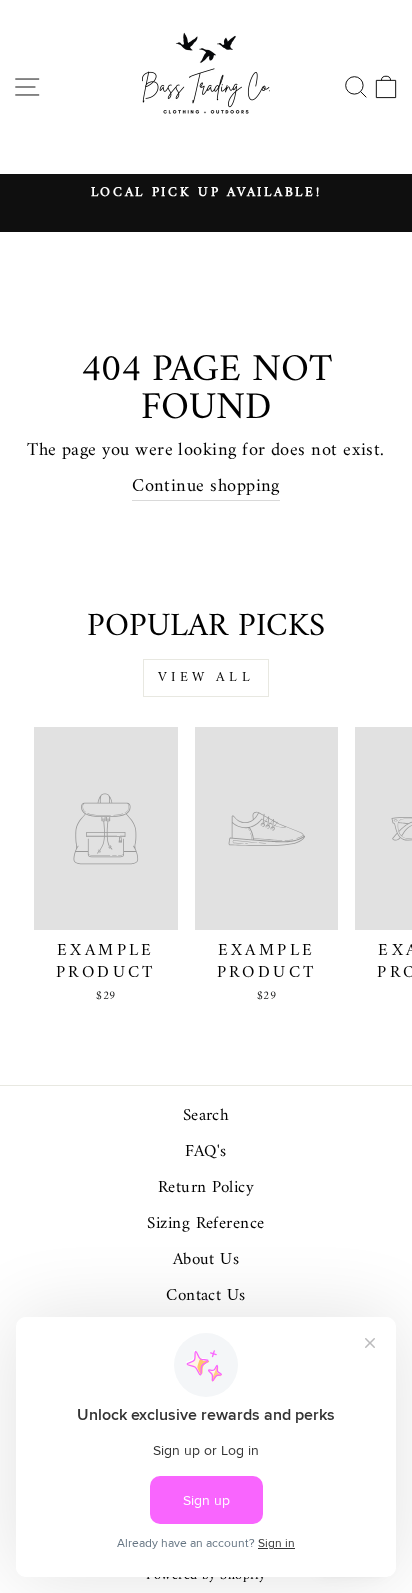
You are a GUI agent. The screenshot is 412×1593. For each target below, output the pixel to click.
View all (206, 677)
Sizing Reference (205, 1224)
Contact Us (206, 1296)
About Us (206, 1260)
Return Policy (206, 1188)
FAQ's (205, 1152)
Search (206, 1116)
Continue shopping (206, 487)
